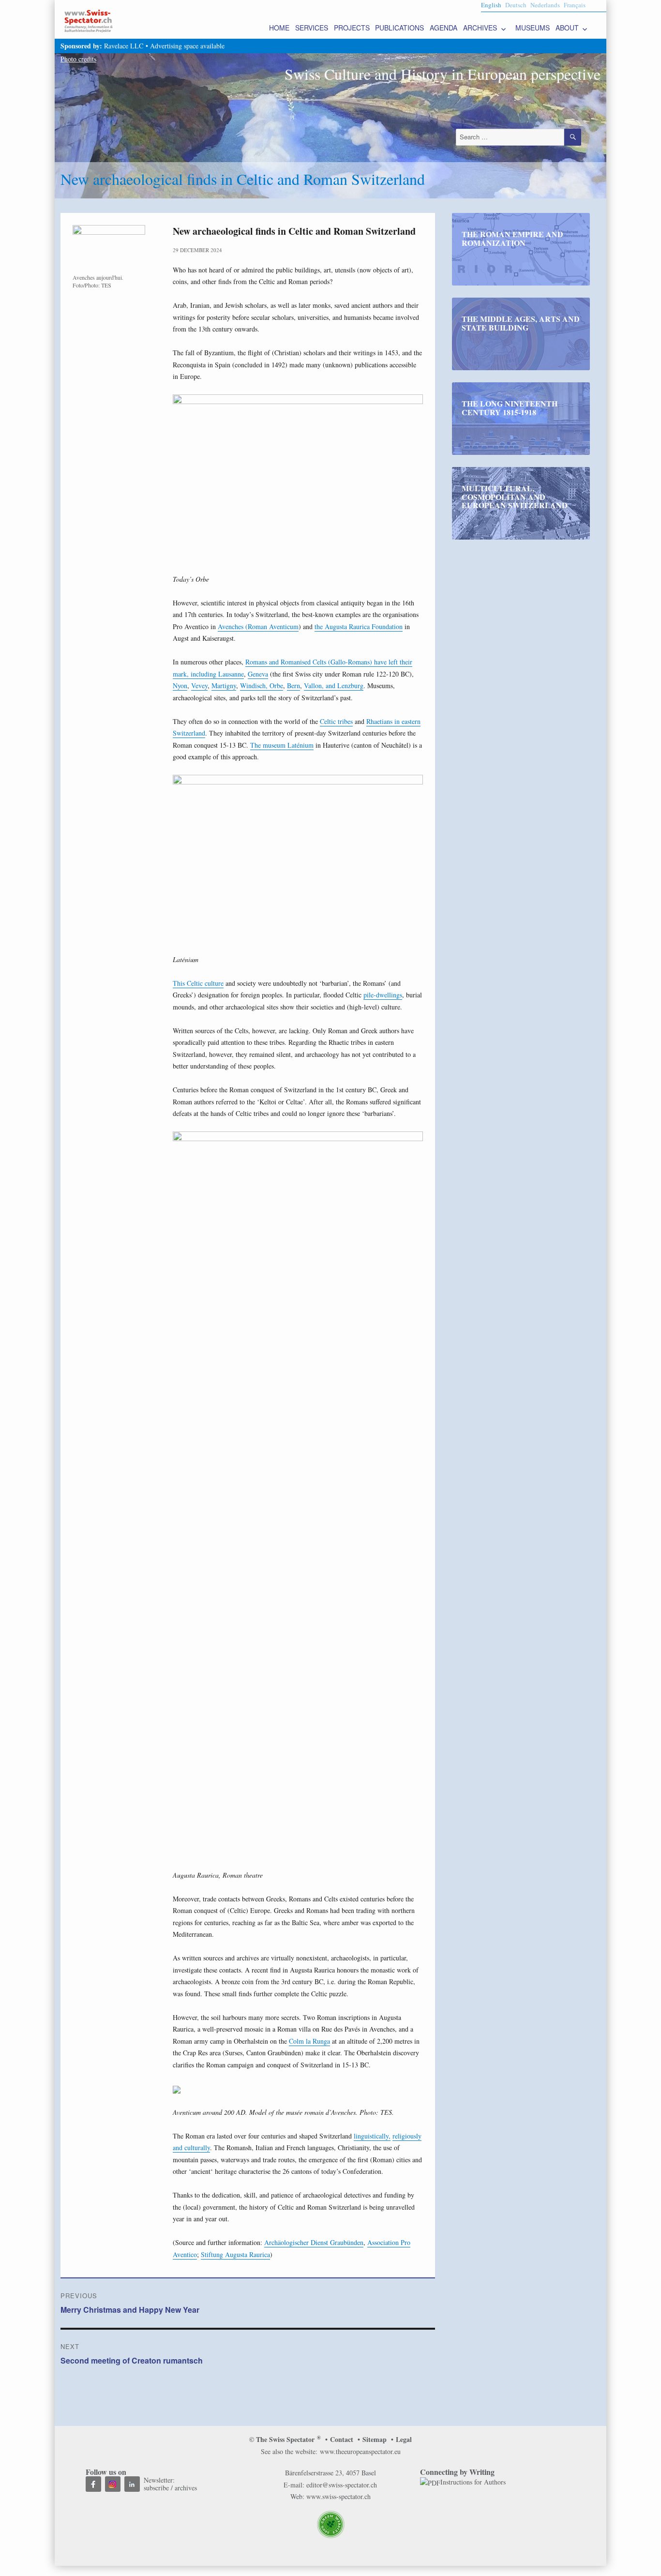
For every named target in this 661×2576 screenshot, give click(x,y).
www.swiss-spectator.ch (338, 2496)
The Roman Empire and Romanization (512, 238)
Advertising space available (187, 46)
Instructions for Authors (473, 2482)
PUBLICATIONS (399, 28)
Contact (342, 2439)
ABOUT (567, 28)
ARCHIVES (480, 28)
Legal (404, 2439)
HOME (279, 28)
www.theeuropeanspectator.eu (360, 2451)
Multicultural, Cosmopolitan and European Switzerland (515, 497)
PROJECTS (352, 28)
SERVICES (312, 28)
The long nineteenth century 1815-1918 (510, 408)
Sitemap (375, 2439)
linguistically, (372, 2136)
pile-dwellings (383, 995)
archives (186, 2488)
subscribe (156, 2488)
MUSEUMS (533, 28)
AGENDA (443, 28)
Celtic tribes (336, 721)
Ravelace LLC (124, 46)
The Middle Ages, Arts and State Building (521, 323)
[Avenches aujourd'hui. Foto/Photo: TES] (109, 249)
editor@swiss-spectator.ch (342, 2485)
